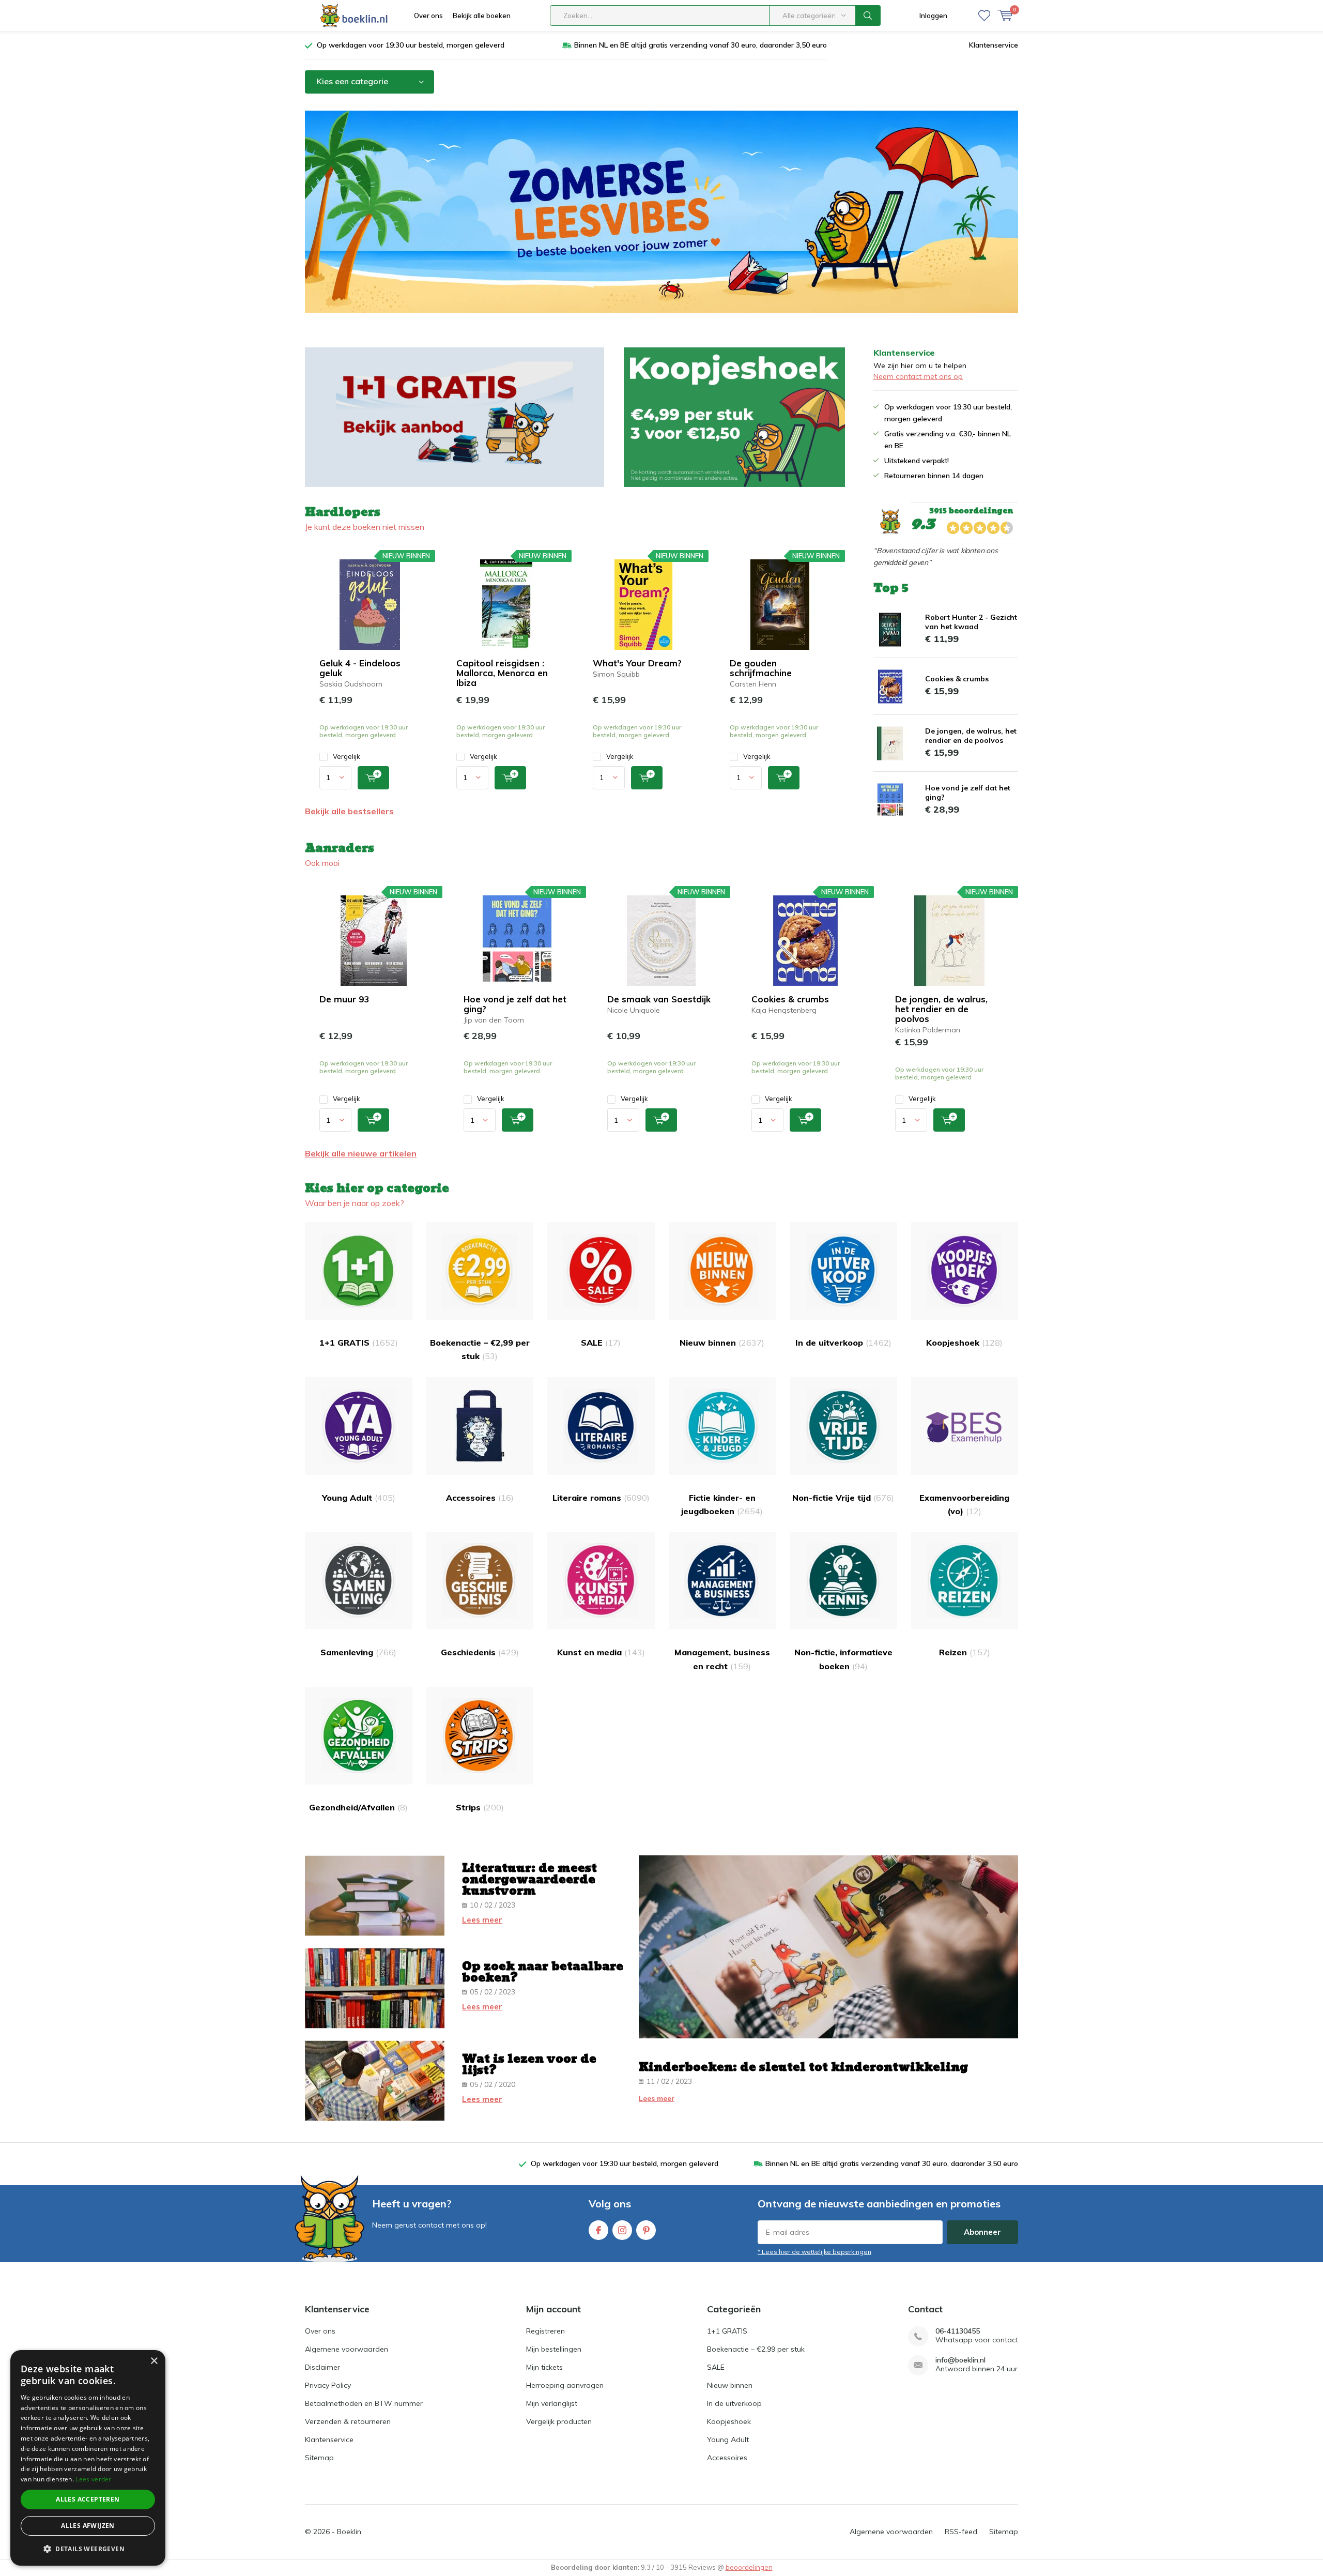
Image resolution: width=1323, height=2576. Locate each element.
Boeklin (349, 2532)
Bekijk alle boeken (482, 16)
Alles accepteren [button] (88, 2499)
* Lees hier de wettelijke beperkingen (814, 2252)
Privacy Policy (328, 2385)
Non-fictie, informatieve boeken (843, 1659)
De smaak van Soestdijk (659, 999)
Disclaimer (322, 2367)
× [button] (154, 2361)
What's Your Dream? (637, 663)
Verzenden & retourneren (348, 2421)
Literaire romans (601, 1498)
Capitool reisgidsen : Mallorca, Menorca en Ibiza (502, 673)
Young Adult (359, 1498)
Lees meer (482, 1920)
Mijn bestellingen (554, 2349)
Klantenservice (994, 45)
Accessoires (480, 1498)
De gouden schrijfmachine (761, 668)
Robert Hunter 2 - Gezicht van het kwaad (971, 622)
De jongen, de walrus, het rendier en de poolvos (971, 736)
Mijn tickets (544, 2367)
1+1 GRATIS (359, 1343)
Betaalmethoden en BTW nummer (364, 2403)
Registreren (545, 2331)
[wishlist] (984, 16)
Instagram (622, 2230)
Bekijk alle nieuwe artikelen (361, 1153)
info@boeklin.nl (960, 2360)
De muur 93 (344, 999)
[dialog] (88, 2458)
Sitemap (319, 2458)
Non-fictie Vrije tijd (843, 1498)
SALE (601, 1343)
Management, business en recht (722, 1659)
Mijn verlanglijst (552, 2403)
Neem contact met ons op (918, 376)
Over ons (428, 16)
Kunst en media (601, 1652)
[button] (88, 2549)
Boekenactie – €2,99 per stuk (480, 1349)
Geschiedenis (480, 1652)
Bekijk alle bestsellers (349, 811)
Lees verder (93, 2479)
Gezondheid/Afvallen (358, 1807)
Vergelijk (347, 756)
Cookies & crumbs (957, 679)
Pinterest (646, 2230)
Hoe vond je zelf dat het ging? (515, 1004)
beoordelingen (749, 2567)
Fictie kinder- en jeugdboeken (722, 1504)
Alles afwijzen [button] (88, 2526)
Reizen (965, 1652)
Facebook (598, 2230)
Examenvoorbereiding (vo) (964, 1504)
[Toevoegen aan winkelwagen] (373, 778)
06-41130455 (958, 2331)
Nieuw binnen (722, 1343)
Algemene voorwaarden (347, 2349)
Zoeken (868, 16)
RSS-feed (961, 2532)
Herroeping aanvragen (565, 2385)
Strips (480, 1807)
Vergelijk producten (559, 2421)
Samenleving (358, 1652)
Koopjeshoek (964, 1343)
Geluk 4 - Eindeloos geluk (360, 668)
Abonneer (982, 2232)
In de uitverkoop (843, 1343)
